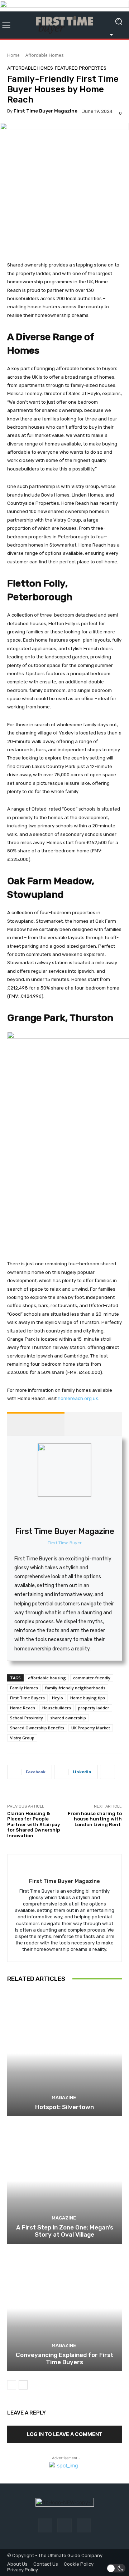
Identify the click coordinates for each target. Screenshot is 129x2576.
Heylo (58, 1698)
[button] (116, 2568)
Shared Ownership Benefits (37, 1728)
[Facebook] (45, 2525)
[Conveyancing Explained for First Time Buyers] (64, 2308)
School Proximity (27, 1718)
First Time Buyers (27, 1698)
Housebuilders (57, 1708)
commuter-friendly (92, 1678)
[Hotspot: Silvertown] (64, 2053)
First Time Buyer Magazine (46, 111)
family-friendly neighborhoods (75, 1688)
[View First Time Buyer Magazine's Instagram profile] (64, 1512)
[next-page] (23, 2385)
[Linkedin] (84, 2525)
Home (13, 55)
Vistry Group (22, 1738)
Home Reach (23, 1708)
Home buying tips (88, 1698)
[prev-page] (12, 2385)
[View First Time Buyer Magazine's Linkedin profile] (80, 1512)
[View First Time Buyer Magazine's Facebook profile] (49, 1512)
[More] (107, 1772)
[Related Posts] (93, 1424)
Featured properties (81, 68)
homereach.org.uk (77, 1398)
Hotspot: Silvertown (64, 2107)
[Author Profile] (36, 1424)
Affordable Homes (44, 55)
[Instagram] (64, 2525)
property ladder (94, 1708)
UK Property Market (91, 1728)
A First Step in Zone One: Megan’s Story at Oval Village (65, 2231)
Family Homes (24, 1688)
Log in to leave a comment (64, 2434)
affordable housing (47, 1678)
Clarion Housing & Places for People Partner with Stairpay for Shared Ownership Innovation (34, 1825)
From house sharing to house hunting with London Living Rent (95, 1819)
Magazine (64, 2097)
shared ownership (68, 1718)
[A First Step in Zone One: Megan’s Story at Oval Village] (64, 2181)
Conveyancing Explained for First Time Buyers (64, 2358)
